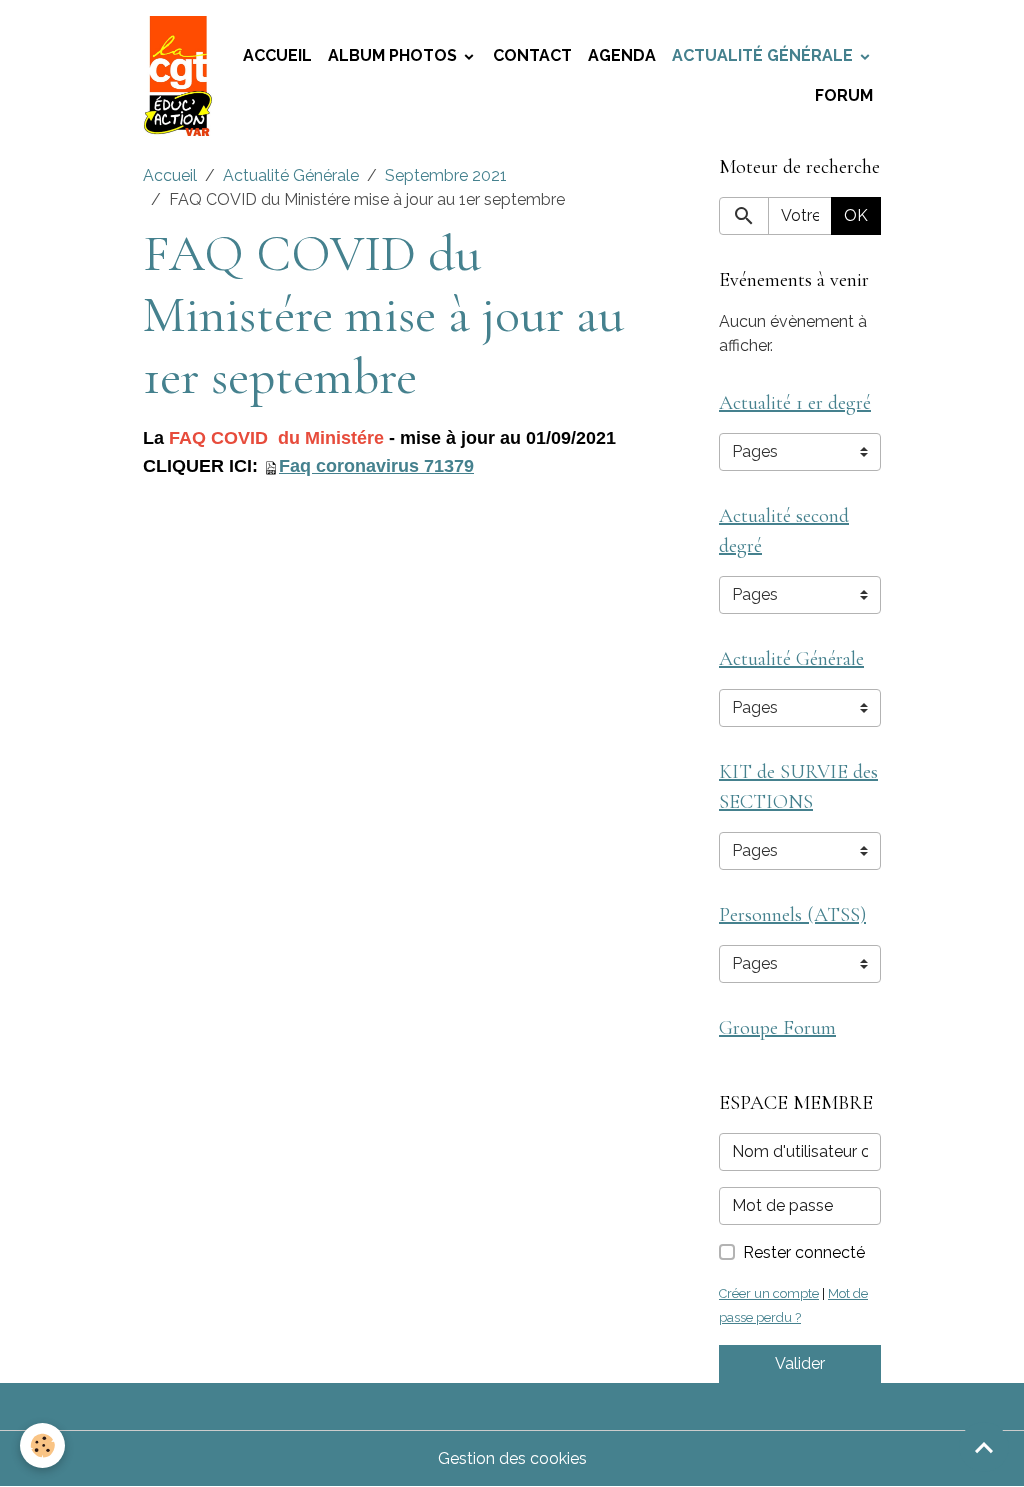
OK (856, 215)
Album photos (394, 55)
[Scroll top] (984, 1447)
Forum (844, 95)
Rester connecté (804, 1252)
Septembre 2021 (446, 175)
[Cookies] (42, 1445)
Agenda (622, 55)
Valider (800, 1363)
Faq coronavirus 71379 (376, 466)
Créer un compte (769, 1293)
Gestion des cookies (512, 1458)
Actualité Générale (764, 55)
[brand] (178, 76)
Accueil (277, 55)
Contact (532, 55)
